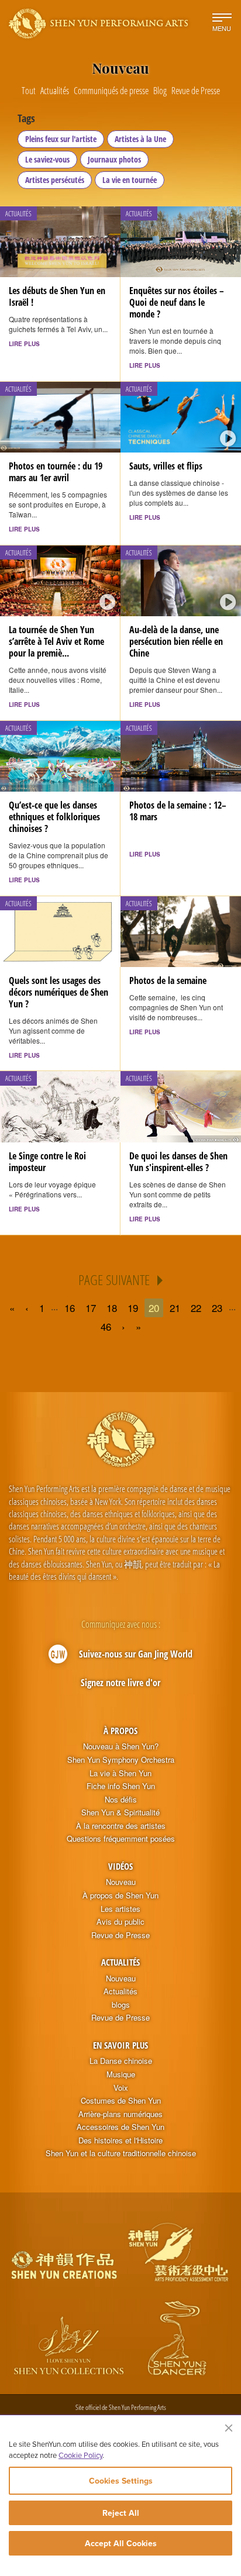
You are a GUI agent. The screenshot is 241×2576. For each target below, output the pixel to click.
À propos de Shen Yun (120, 1895)
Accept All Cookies (121, 2543)
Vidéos (120, 1866)
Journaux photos (114, 159)
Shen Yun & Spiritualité (120, 1812)
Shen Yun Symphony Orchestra (121, 1760)
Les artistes (120, 1909)
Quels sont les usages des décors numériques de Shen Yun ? (58, 992)
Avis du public (120, 1922)
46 (106, 1326)
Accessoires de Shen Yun (120, 2127)
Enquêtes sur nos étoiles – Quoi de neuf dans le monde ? (177, 302)
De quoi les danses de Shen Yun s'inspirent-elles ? (178, 1162)
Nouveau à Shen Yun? (121, 1746)
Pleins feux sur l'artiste (61, 139)
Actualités (120, 1962)
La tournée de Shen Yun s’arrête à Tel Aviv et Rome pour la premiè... (56, 641)
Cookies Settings (121, 2481)
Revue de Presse (120, 1935)
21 (175, 1308)
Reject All (121, 2513)
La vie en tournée (130, 180)
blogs (121, 2005)
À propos (120, 1731)
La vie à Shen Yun (120, 1773)
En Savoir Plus (120, 2045)
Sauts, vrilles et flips (166, 466)
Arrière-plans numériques (120, 2114)
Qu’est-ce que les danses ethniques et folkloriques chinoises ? (54, 817)
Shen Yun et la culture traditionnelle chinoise (121, 2153)
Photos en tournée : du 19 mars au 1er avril (56, 472)
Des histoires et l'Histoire (120, 2140)
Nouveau (121, 1882)
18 (112, 1308)
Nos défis (121, 1800)
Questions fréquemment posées (121, 1839)
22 (196, 1308)
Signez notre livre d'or (120, 1683)
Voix (121, 2088)
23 (217, 1308)
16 (70, 1308)
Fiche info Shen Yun (121, 1786)
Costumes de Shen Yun (121, 2101)
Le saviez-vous (47, 159)
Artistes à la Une (140, 139)
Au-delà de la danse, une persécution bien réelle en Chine (176, 641)
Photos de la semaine (168, 980)
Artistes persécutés (55, 180)
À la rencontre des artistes (121, 1826)
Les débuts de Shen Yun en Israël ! (57, 296)
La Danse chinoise (121, 2061)
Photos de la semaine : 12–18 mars (178, 811)
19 (133, 1308)
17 (91, 1308)
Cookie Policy (80, 2455)
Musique (121, 2074)
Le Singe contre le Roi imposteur (47, 1162)
